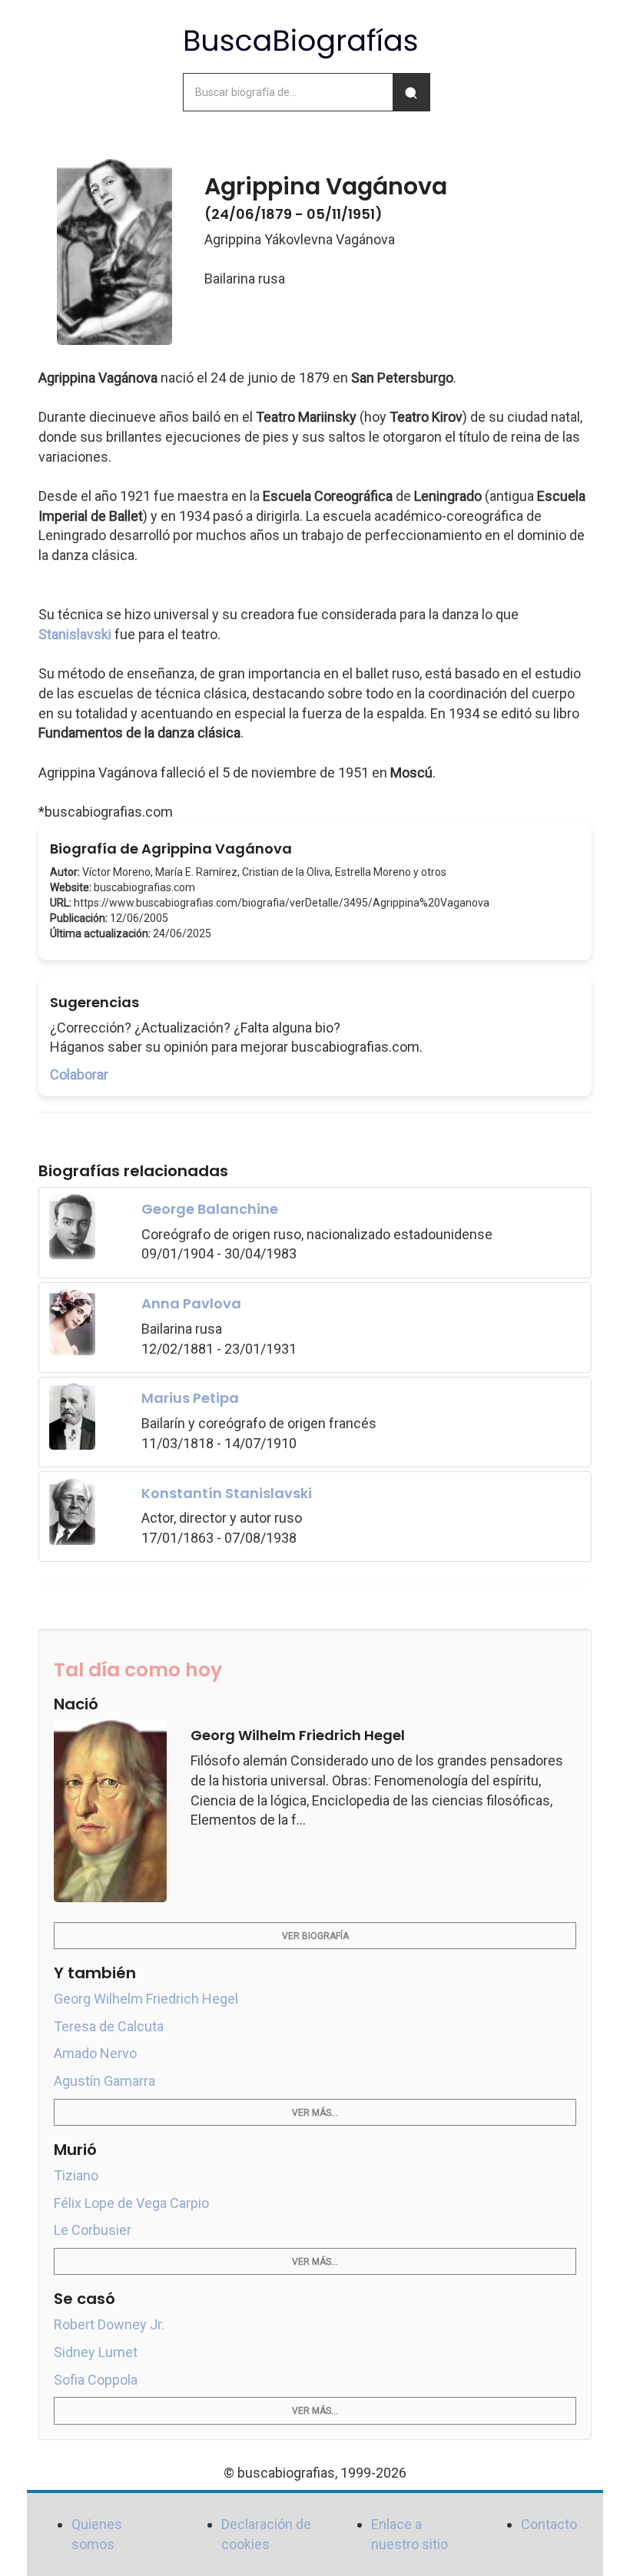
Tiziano (76, 2175)
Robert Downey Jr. (109, 2324)
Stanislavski (75, 634)
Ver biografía (315, 1936)
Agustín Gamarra (104, 2081)
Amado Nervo (95, 2053)
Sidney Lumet (96, 2352)
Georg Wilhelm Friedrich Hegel (146, 1999)
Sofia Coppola (96, 2380)
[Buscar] (411, 92)
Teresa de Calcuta (109, 2026)
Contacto (549, 2524)
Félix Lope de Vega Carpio (131, 2203)
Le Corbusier (93, 2230)
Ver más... (315, 2113)
